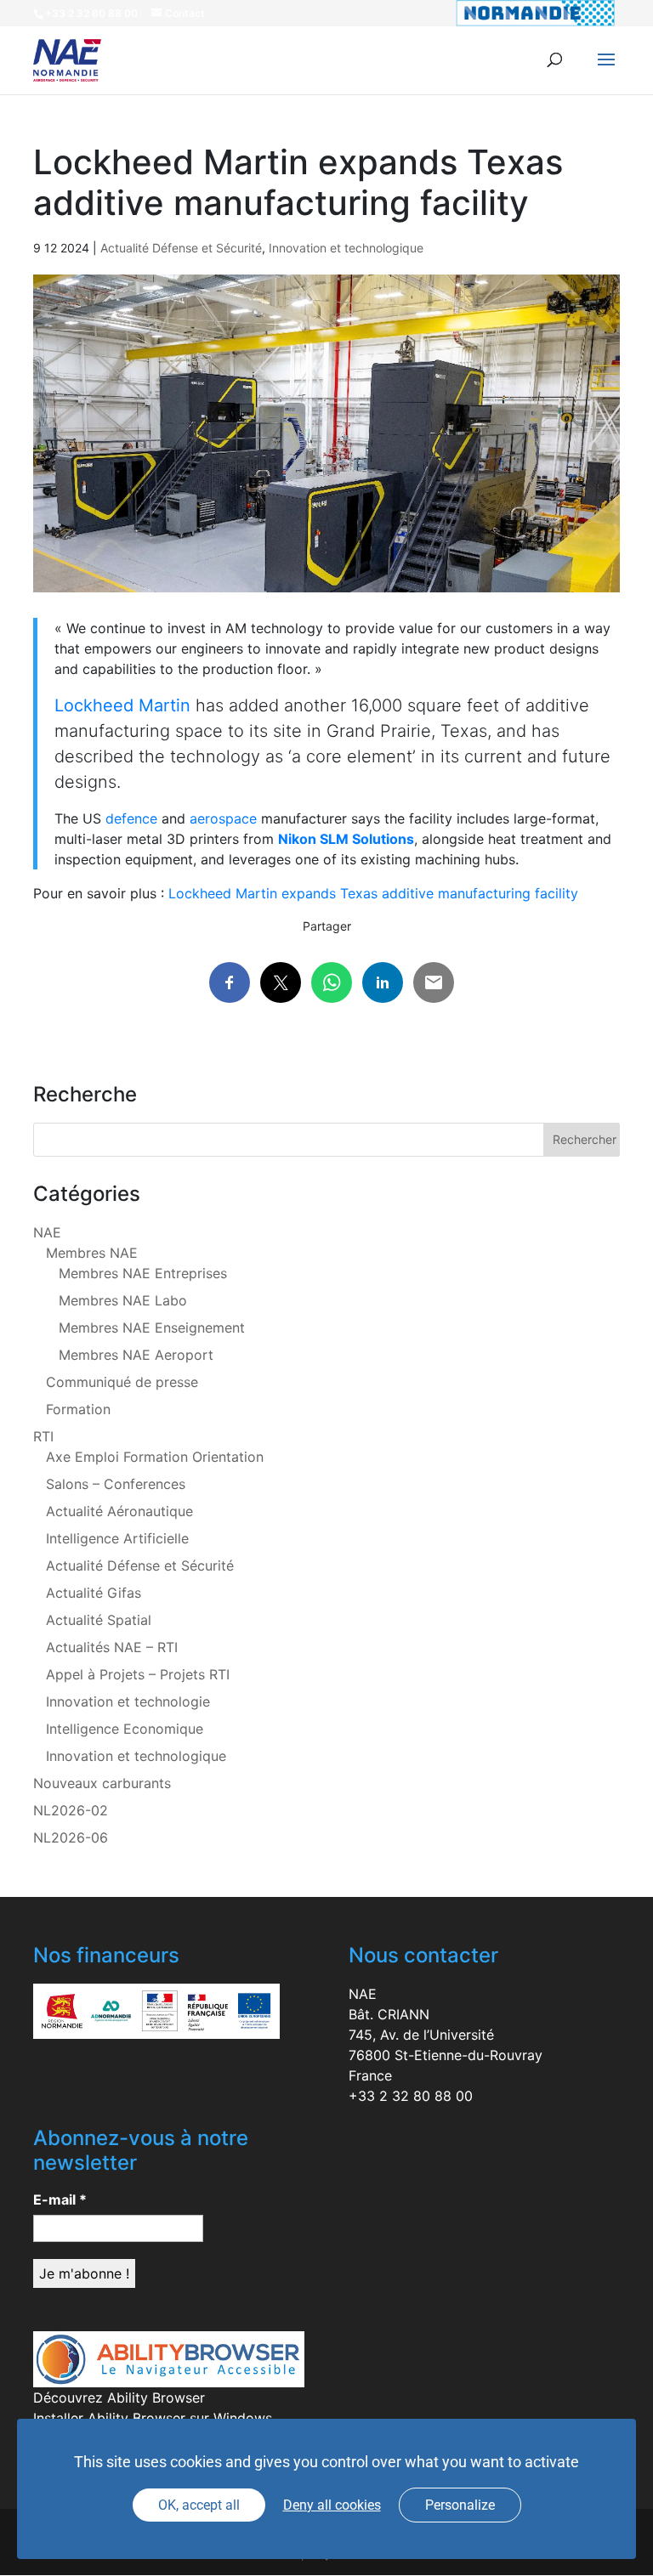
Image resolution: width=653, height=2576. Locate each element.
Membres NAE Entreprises (143, 1273)
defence (131, 818)
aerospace (223, 818)
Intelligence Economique (125, 1729)
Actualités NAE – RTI (112, 1647)
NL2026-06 (71, 1837)
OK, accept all (199, 2505)
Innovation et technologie (128, 1701)
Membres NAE (92, 1253)
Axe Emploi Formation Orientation (155, 1457)
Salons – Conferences (116, 1484)
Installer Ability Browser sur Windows (153, 2418)
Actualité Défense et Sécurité (181, 248)
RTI (43, 1436)
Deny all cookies (332, 2505)
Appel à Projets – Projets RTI (138, 1674)
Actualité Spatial (99, 1620)
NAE (47, 1232)
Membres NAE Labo (123, 1300)
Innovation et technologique (346, 248)
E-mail (60, 2200)
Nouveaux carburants (102, 1783)
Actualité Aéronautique (119, 1511)
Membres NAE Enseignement (152, 1328)
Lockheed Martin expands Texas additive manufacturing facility (373, 893)
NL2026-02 (71, 1810)
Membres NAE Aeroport (136, 1355)
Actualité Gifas (94, 1593)
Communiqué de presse (122, 1382)
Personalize (460, 2505)
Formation (78, 1409)
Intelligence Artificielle (117, 1538)
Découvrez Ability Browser (119, 2398)
